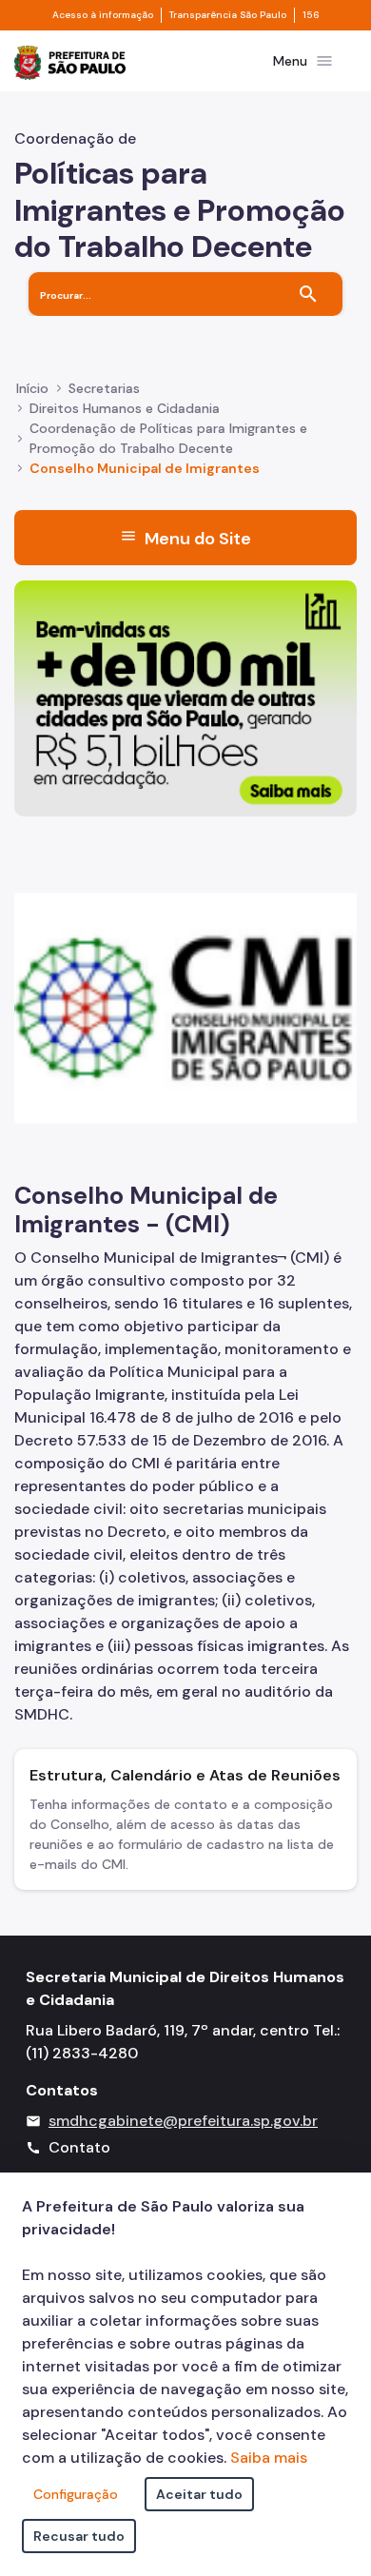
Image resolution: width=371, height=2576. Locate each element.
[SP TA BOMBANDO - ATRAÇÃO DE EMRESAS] (185, 697)
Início (32, 388)
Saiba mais (269, 2458)
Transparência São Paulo (228, 15)
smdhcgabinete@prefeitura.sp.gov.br (183, 2121)
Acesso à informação (103, 15)
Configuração (76, 2494)
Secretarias (104, 388)
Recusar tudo (79, 2536)
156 (311, 15)
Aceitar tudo (199, 2494)
